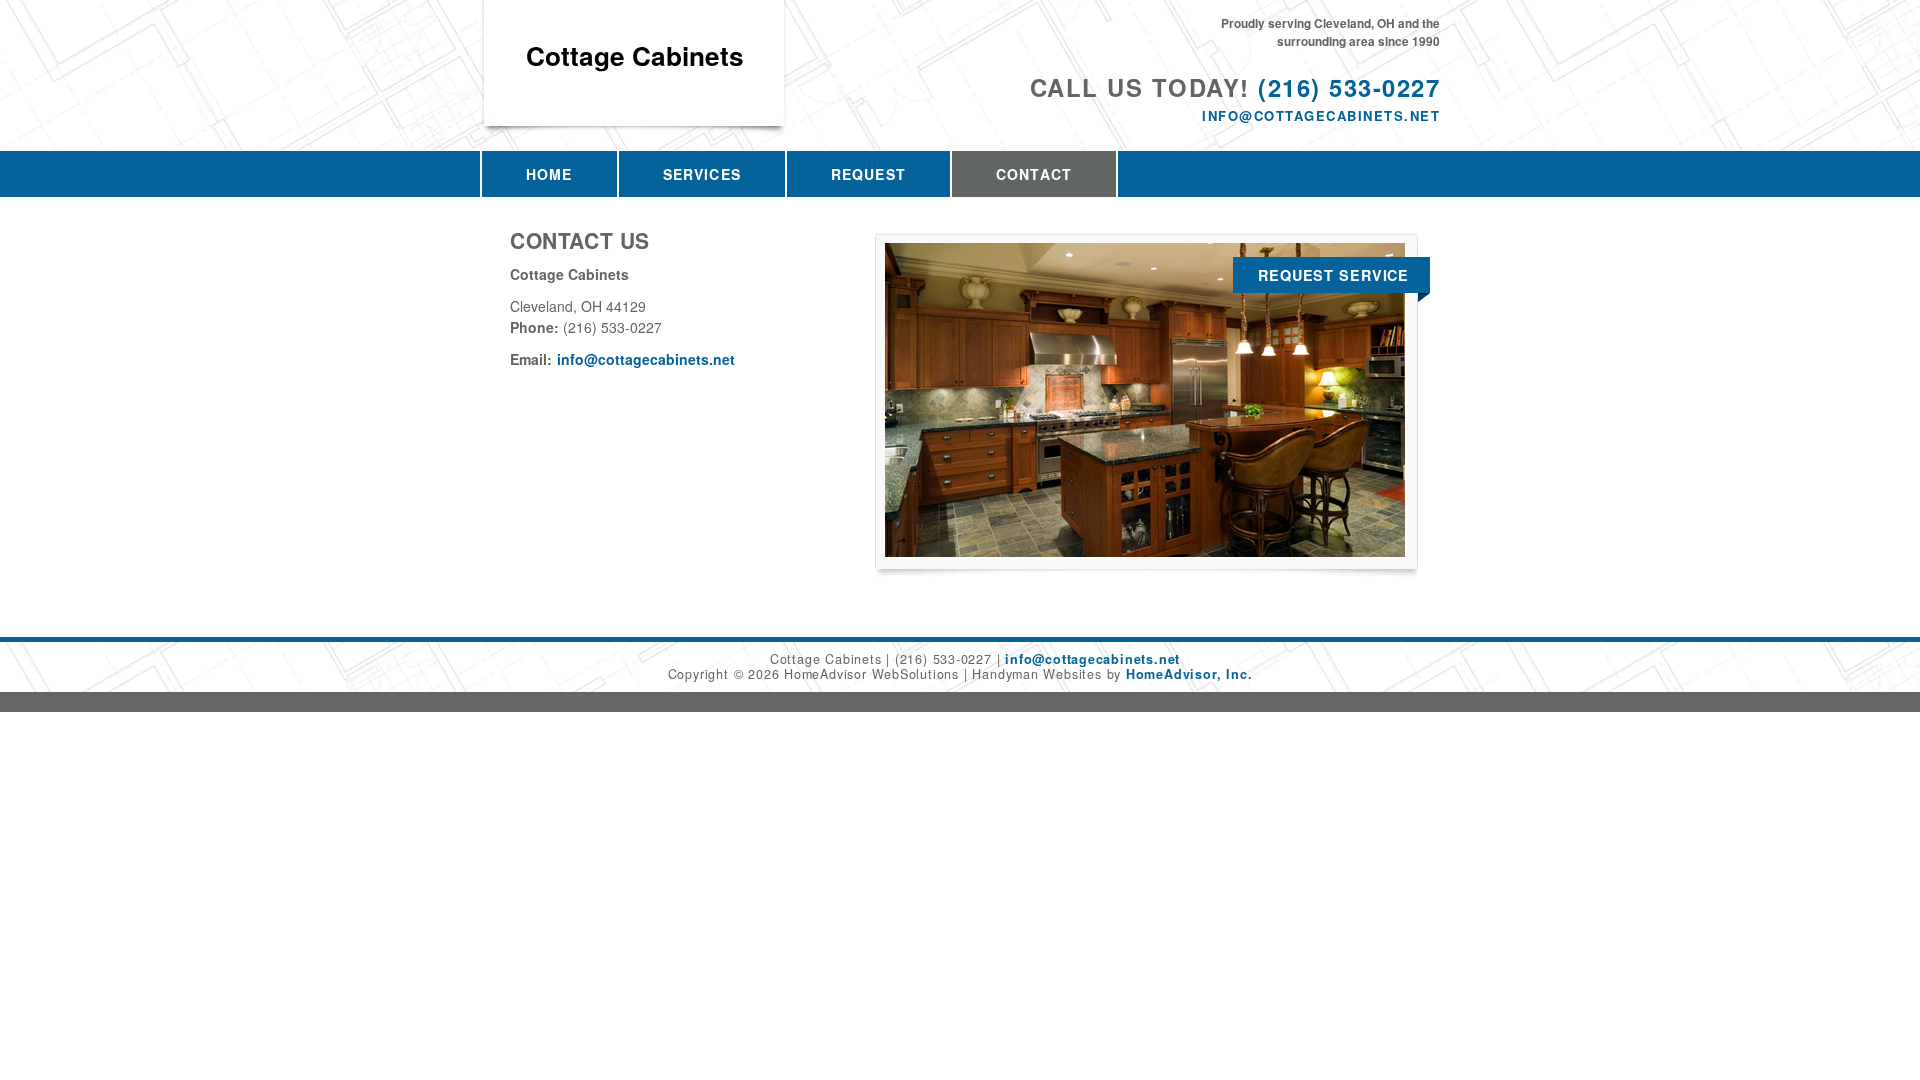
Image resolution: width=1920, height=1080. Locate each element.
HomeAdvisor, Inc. (1189, 674)
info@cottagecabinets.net (1321, 115)
